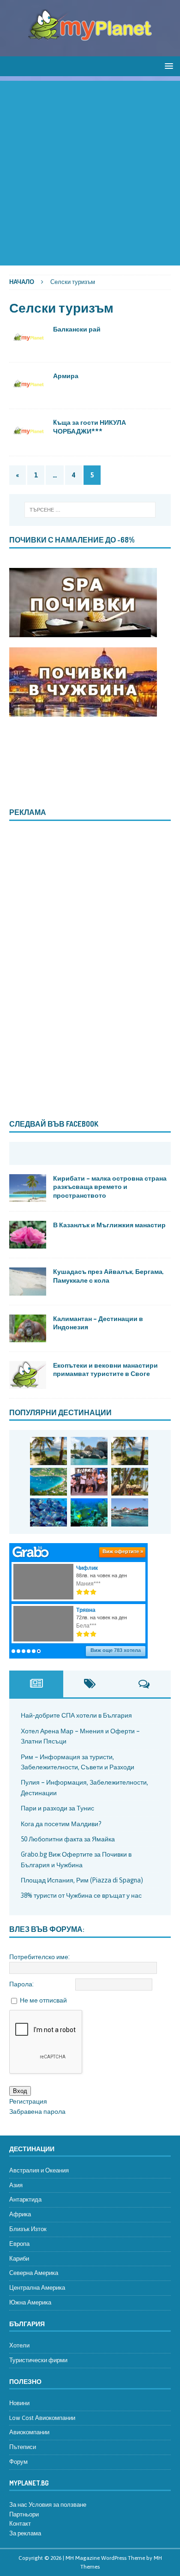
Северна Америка (34, 2273)
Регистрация (28, 2101)
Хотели (19, 2345)
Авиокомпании (29, 2432)
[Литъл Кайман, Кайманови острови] (48, 1512)
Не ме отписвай (43, 2000)
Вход (20, 2091)
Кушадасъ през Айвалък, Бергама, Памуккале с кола (108, 1276)
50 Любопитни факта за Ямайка (68, 1839)
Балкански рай (77, 329)
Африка (20, 2214)
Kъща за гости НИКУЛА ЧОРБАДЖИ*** (90, 426)
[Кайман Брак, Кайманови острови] (89, 1512)
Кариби (19, 2259)
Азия (16, 2185)
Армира (66, 376)
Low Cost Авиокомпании (42, 2418)
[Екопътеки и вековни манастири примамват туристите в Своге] (28, 1375)
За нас (18, 2505)
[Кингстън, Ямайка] (89, 1482)
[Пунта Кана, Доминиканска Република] (130, 1482)
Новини (19, 2403)
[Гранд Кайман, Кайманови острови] (130, 1512)
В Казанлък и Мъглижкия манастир (109, 1225)
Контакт (20, 2524)
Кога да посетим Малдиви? (61, 1824)
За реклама (25, 2533)
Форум (18, 2462)
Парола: (21, 1984)
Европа (19, 2244)
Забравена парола (37, 2111)
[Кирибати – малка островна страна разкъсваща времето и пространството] (28, 1188)
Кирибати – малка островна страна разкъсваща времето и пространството (110, 1186)
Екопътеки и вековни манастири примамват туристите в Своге (105, 1369)
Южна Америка (30, 2302)
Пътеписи (23, 2447)
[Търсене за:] (90, 510)
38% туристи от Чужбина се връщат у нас (81, 1895)
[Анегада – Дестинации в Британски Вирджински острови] (89, 1451)
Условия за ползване (57, 2505)
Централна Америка (37, 2288)
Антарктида (25, 2199)
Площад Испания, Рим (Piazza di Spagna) (82, 1880)
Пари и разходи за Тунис (57, 1808)
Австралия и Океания (39, 2170)
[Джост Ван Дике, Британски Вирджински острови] (48, 1451)
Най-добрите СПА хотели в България (76, 1715)
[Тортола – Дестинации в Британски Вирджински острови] (48, 1482)
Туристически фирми (38, 2360)
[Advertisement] (90, 171)
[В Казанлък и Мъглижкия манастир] (28, 1235)
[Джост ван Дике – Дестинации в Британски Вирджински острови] (130, 1451)
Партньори (24, 2514)
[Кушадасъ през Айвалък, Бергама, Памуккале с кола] (28, 1281)
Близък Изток (28, 2229)
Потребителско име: (39, 1957)
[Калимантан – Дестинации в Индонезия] (28, 1328)
